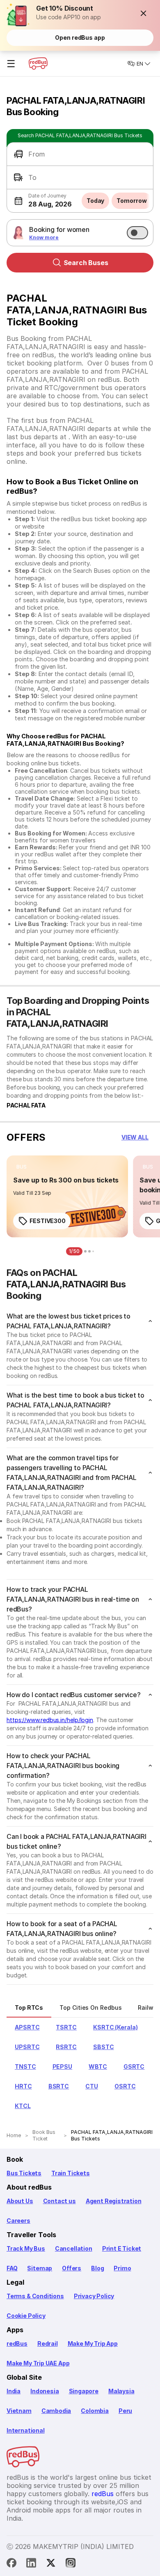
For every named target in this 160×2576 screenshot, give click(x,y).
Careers (18, 2221)
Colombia (95, 2411)
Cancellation (74, 2248)
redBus (17, 2343)
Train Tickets (71, 2173)
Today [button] (96, 201)
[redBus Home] (38, 64)
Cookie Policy (26, 2316)
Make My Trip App (93, 2343)
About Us (20, 2201)
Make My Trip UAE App (38, 2363)
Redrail (48, 2343)
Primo (122, 2268)
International (26, 2430)
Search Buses (86, 263)
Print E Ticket (122, 2248)
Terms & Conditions (35, 2296)
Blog (97, 2268)
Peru (125, 2411)
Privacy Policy (94, 2296)
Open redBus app (80, 37)
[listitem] (22, 1167)
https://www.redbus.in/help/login (50, 1720)
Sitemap (40, 2268)
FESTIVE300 (48, 1221)
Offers (72, 2268)
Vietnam (19, 2411)
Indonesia (45, 2391)
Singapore (84, 2391)
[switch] (137, 233)
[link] (67, 1196)
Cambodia (56, 2411)
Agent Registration (114, 2201)
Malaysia (121, 2391)
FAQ (12, 2268)
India (14, 2391)
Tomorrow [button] (131, 201)
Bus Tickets (24, 2173)
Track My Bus (26, 2248)
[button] (144, 13)
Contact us (59, 2201)
